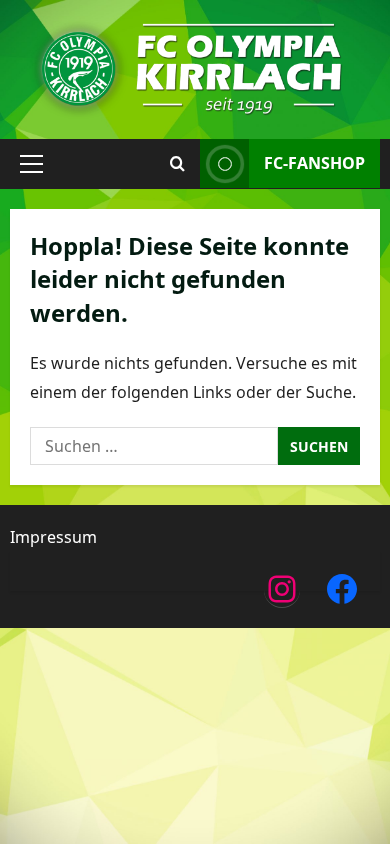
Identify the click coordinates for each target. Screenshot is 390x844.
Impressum (53, 537)
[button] (31, 164)
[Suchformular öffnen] (177, 164)
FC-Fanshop (314, 163)
